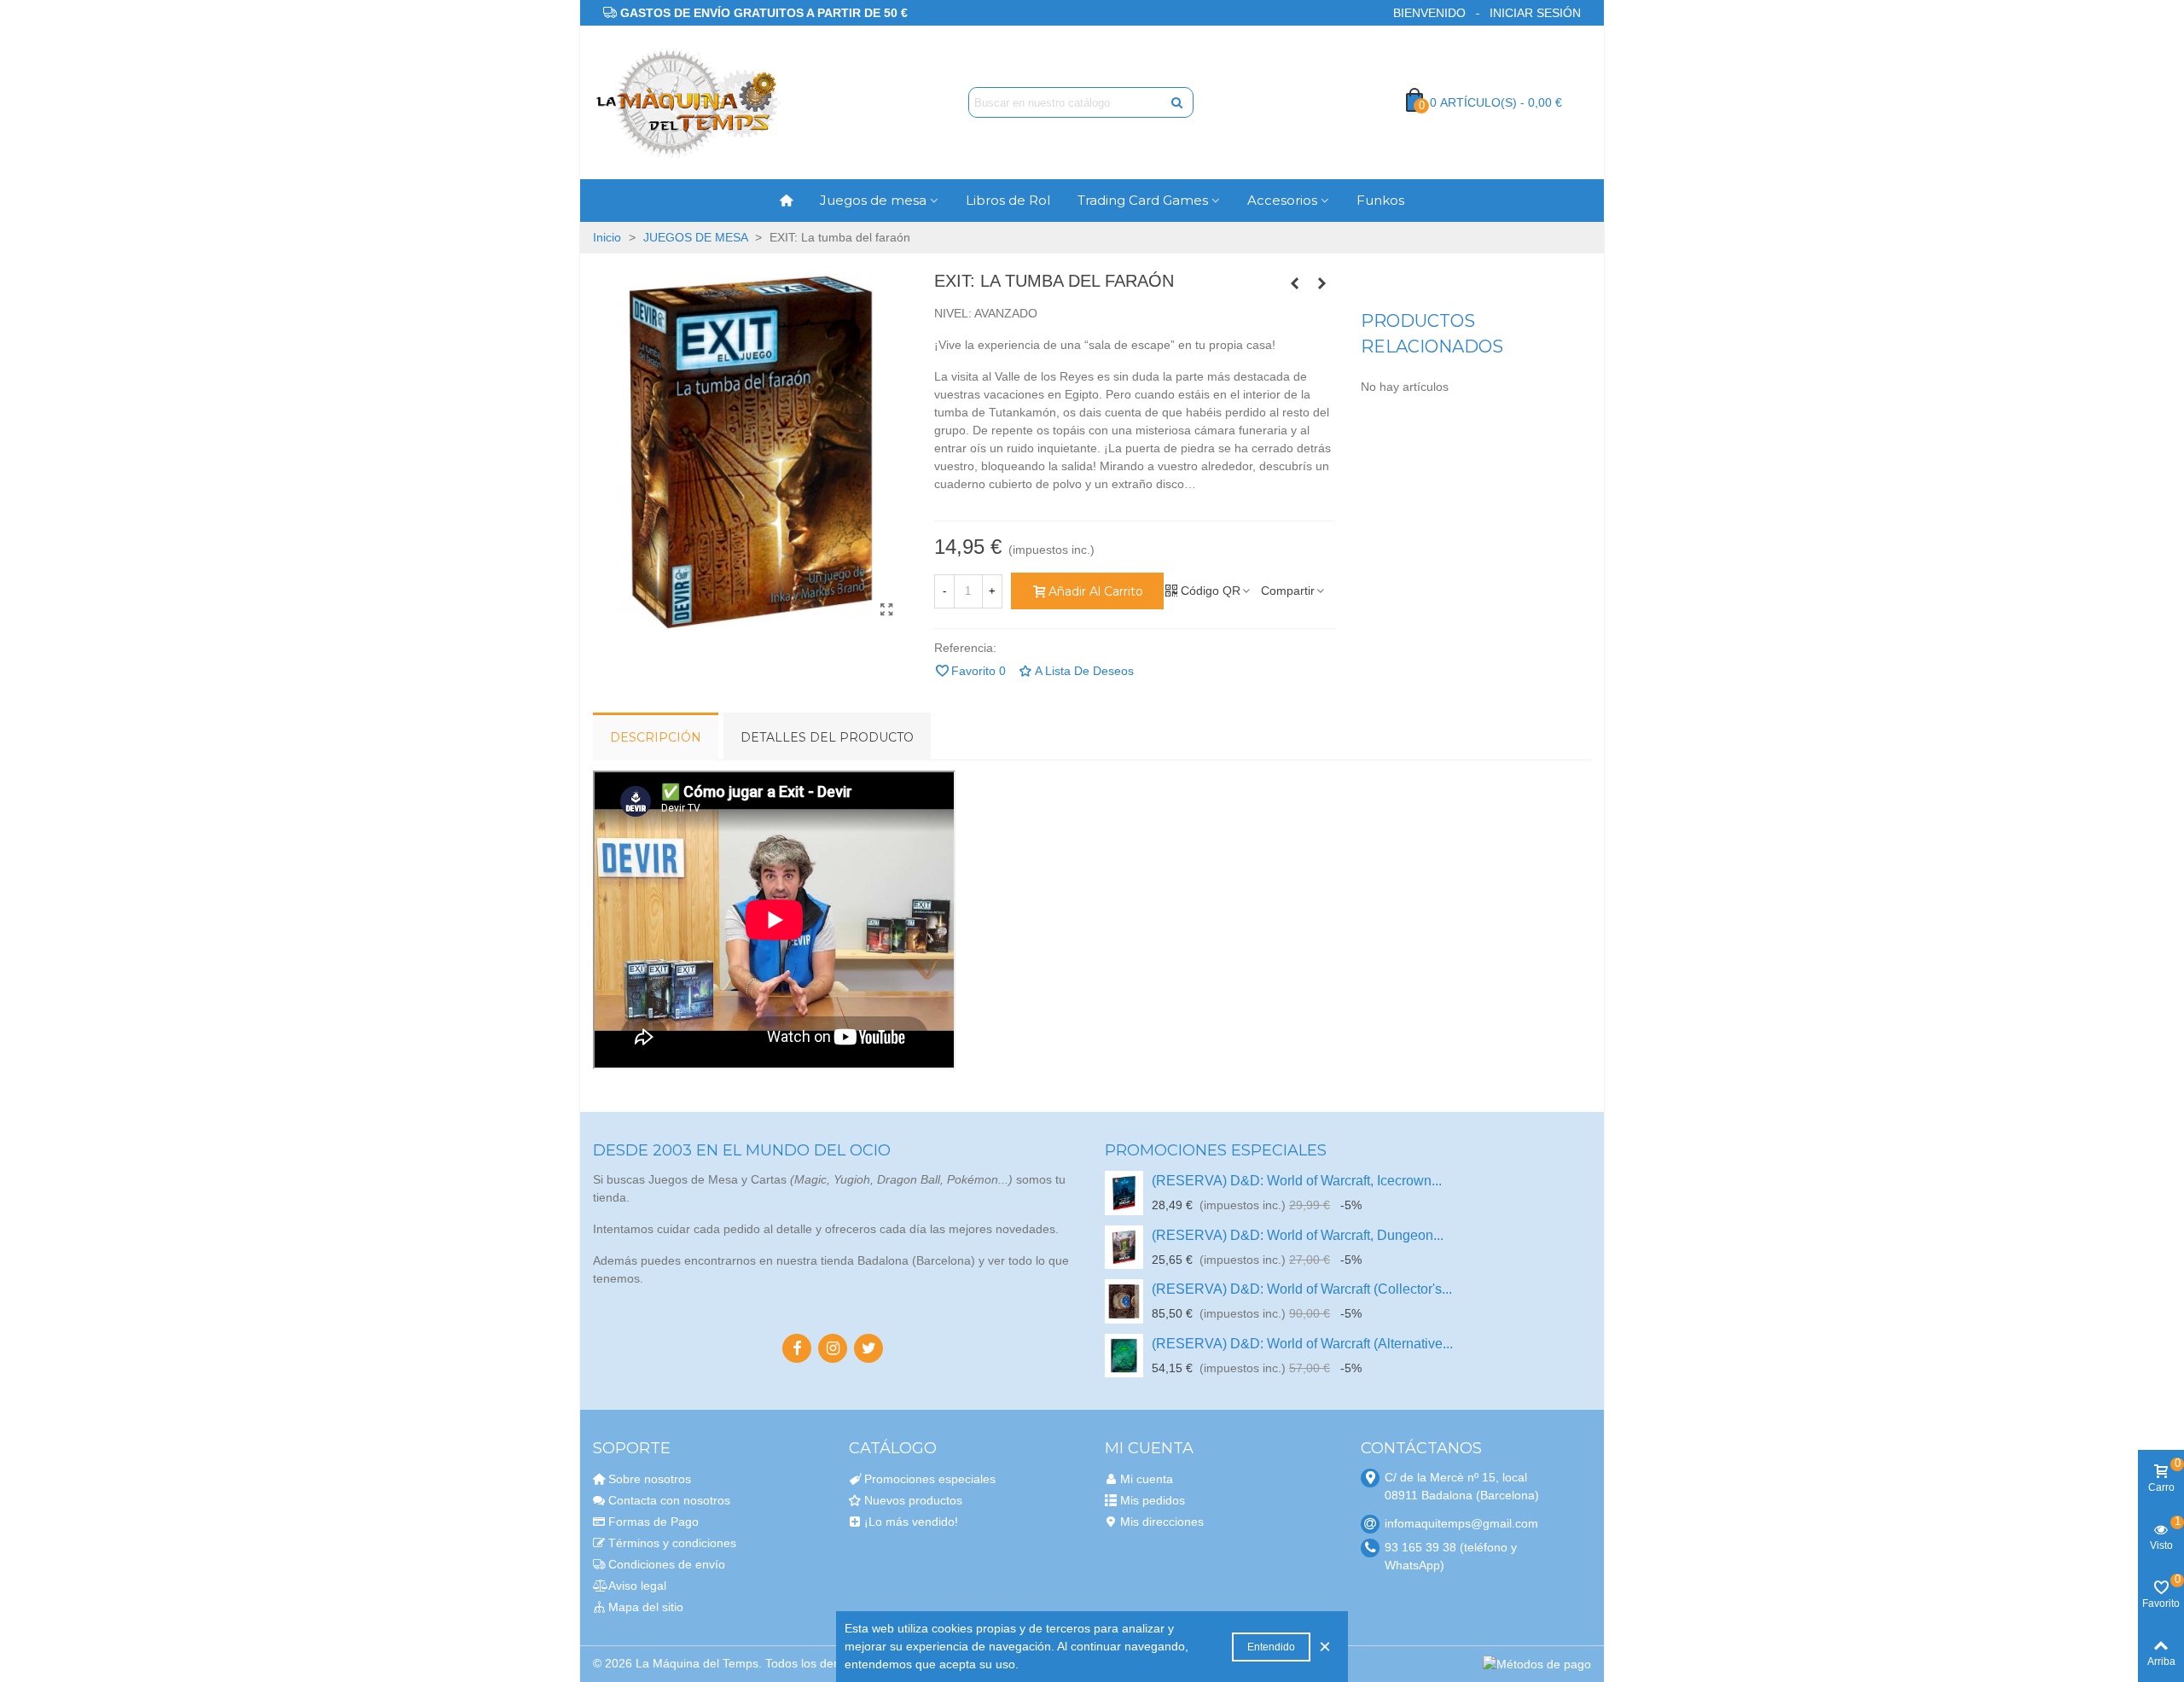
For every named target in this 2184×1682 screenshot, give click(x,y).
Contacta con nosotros (669, 1500)
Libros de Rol (1008, 200)
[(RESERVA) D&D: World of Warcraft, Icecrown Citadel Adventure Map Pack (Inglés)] (1124, 1193)
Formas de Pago (653, 1522)
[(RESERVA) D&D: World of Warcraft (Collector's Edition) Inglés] (1124, 1301)
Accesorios (1282, 200)
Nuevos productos (913, 1500)
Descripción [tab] (656, 737)
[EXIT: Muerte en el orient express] (1295, 283)
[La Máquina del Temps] (687, 103)
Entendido (1271, 1647)
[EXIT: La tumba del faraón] (887, 610)
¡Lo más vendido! (911, 1522)
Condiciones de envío (667, 1564)
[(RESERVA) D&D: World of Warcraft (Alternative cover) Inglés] (1124, 1356)
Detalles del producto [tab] (827, 737)
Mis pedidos (1153, 1500)
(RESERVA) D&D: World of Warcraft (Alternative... (1302, 1344)
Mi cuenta (1147, 1479)
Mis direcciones (1162, 1522)
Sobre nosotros (650, 1479)
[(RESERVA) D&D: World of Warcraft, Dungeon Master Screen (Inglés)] (1124, 1247)
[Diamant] (1322, 283)
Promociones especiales (1216, 1150)
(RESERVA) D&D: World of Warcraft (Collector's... (1302, 1289)
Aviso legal (637, 1586)
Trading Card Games (1143, 200)
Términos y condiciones (672, 1543)
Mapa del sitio (646, 1607)
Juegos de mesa (873, 200)
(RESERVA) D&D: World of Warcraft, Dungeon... (1298, 1235)
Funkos (1380, 200)
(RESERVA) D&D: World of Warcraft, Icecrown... (1297, 1181)
